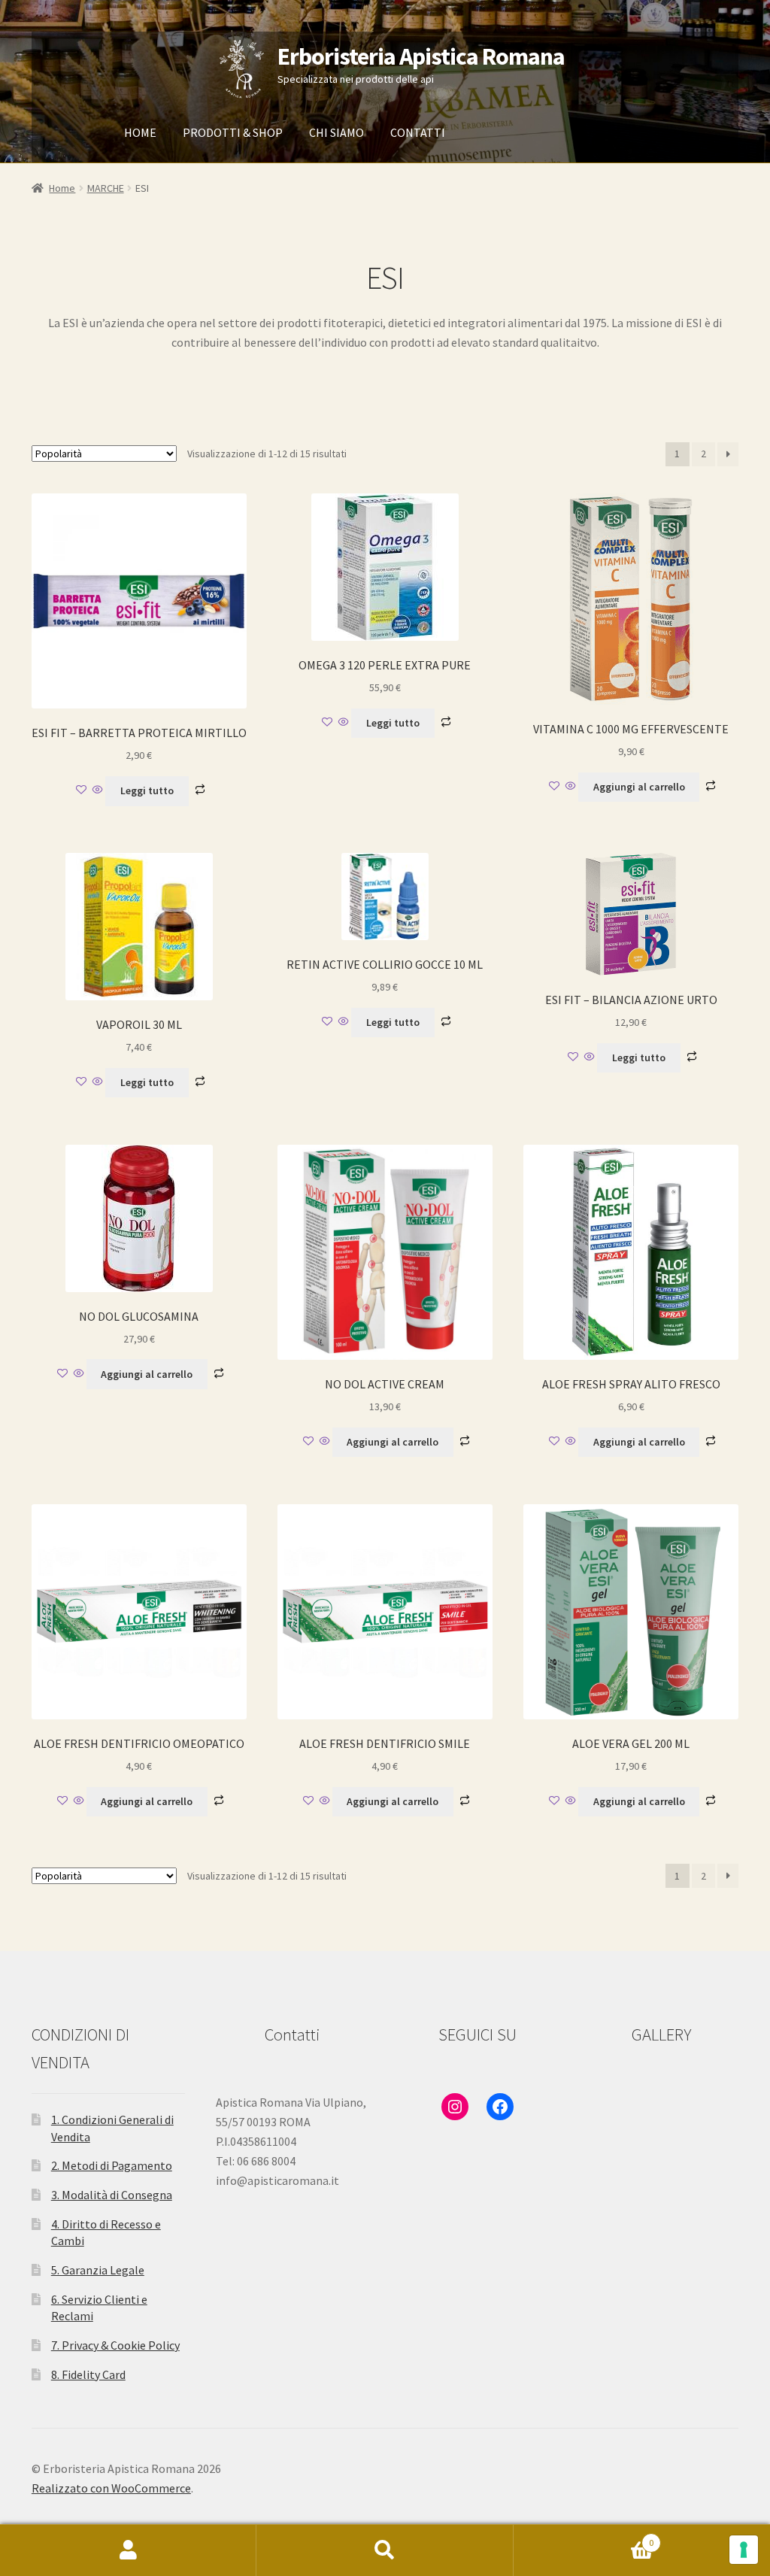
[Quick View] (98, 790)
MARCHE (106, 188)
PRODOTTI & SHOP (233, 132)
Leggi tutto (147, 790)
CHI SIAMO (336, 132)
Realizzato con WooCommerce (111, 2488)
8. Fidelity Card (88, 2374)
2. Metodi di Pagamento (112, 2165)
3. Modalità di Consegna (112, 2195)
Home (62, 188)
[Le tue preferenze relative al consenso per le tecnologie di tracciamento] (744, 2550)
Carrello (584, 2537)
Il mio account (128, 2550)
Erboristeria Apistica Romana (421, 56)
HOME (140, 132)
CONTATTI (418, 132)
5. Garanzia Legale (98, 2270)
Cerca (385, 2550)
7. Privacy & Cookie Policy (115, 2345)
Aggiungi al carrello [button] (639, 787)
